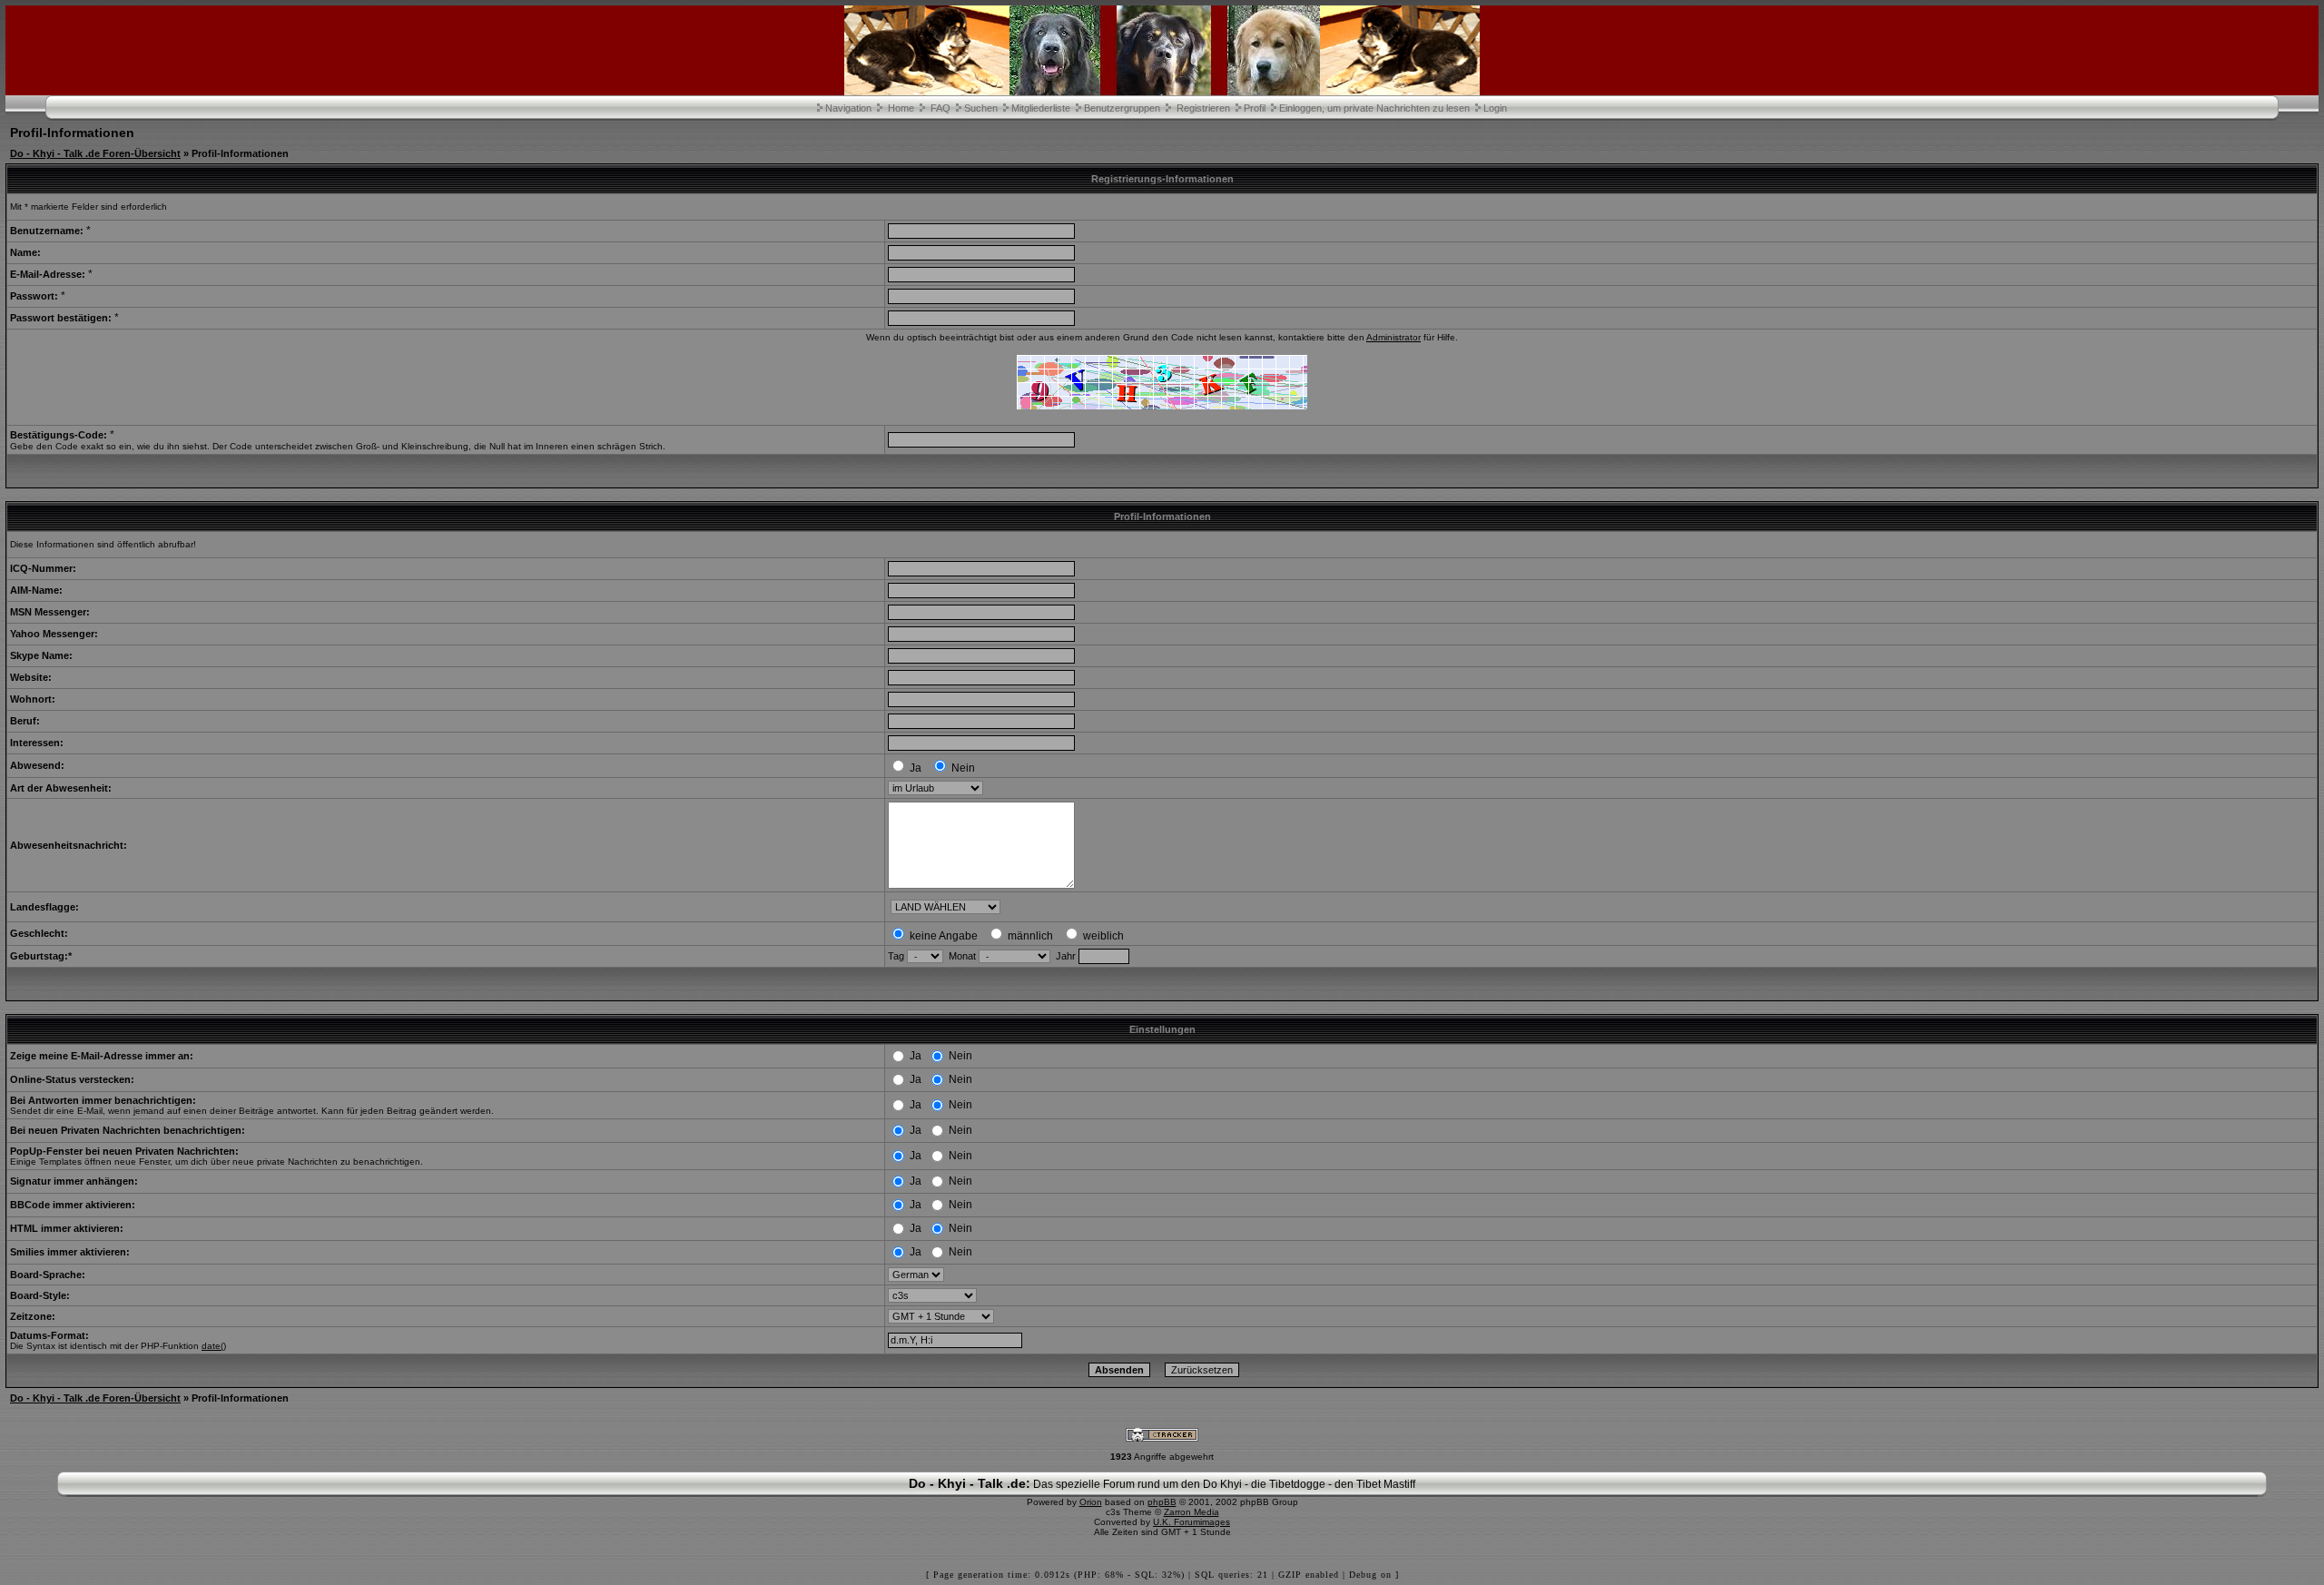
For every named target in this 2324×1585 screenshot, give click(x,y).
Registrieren (1203, 108)
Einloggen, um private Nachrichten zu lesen (1374, 108)
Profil (1255, 108)
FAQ (940, 108)
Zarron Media (1192, 1512)
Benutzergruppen (1122, 108)
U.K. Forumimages (1192, 1522)
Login (1495, 108)
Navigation (848, 108)
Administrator (1393, 337)
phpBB (1162, 1502)
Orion (1091, 1502)
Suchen (981, 108)
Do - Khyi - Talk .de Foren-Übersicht (95, 153)
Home (901, 108)
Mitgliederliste (1041, 108)
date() (214, 1346)
